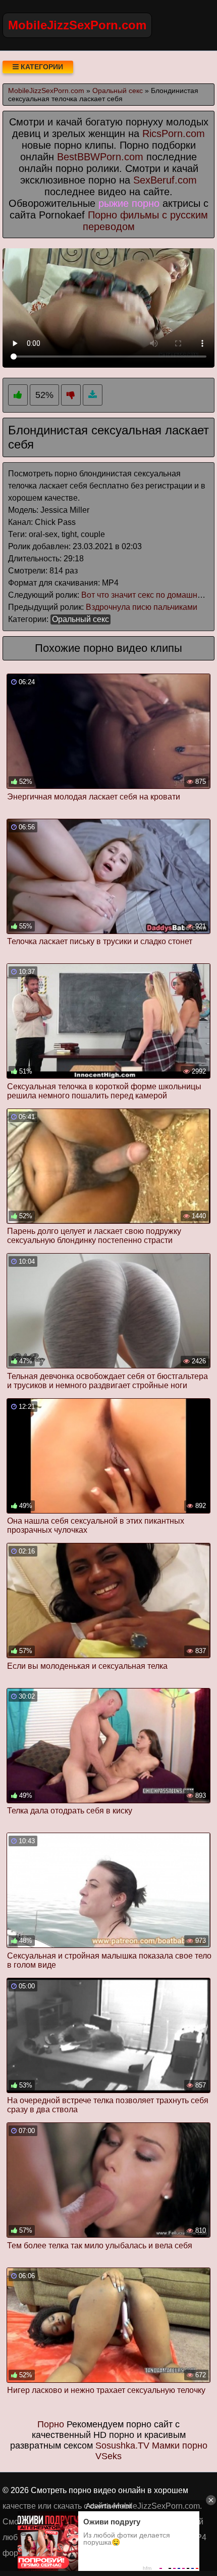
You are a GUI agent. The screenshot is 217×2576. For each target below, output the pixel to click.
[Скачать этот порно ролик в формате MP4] (93, 395)
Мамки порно (180, 2446)
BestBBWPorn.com (100, 157)
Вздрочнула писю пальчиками (142, 607)
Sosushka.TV (122, 2446)
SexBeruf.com (165, 180)
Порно (51, 2424)
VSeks (108, 2456)
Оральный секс (80, 619)
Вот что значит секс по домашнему (146, 595)
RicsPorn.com (174, 134)
